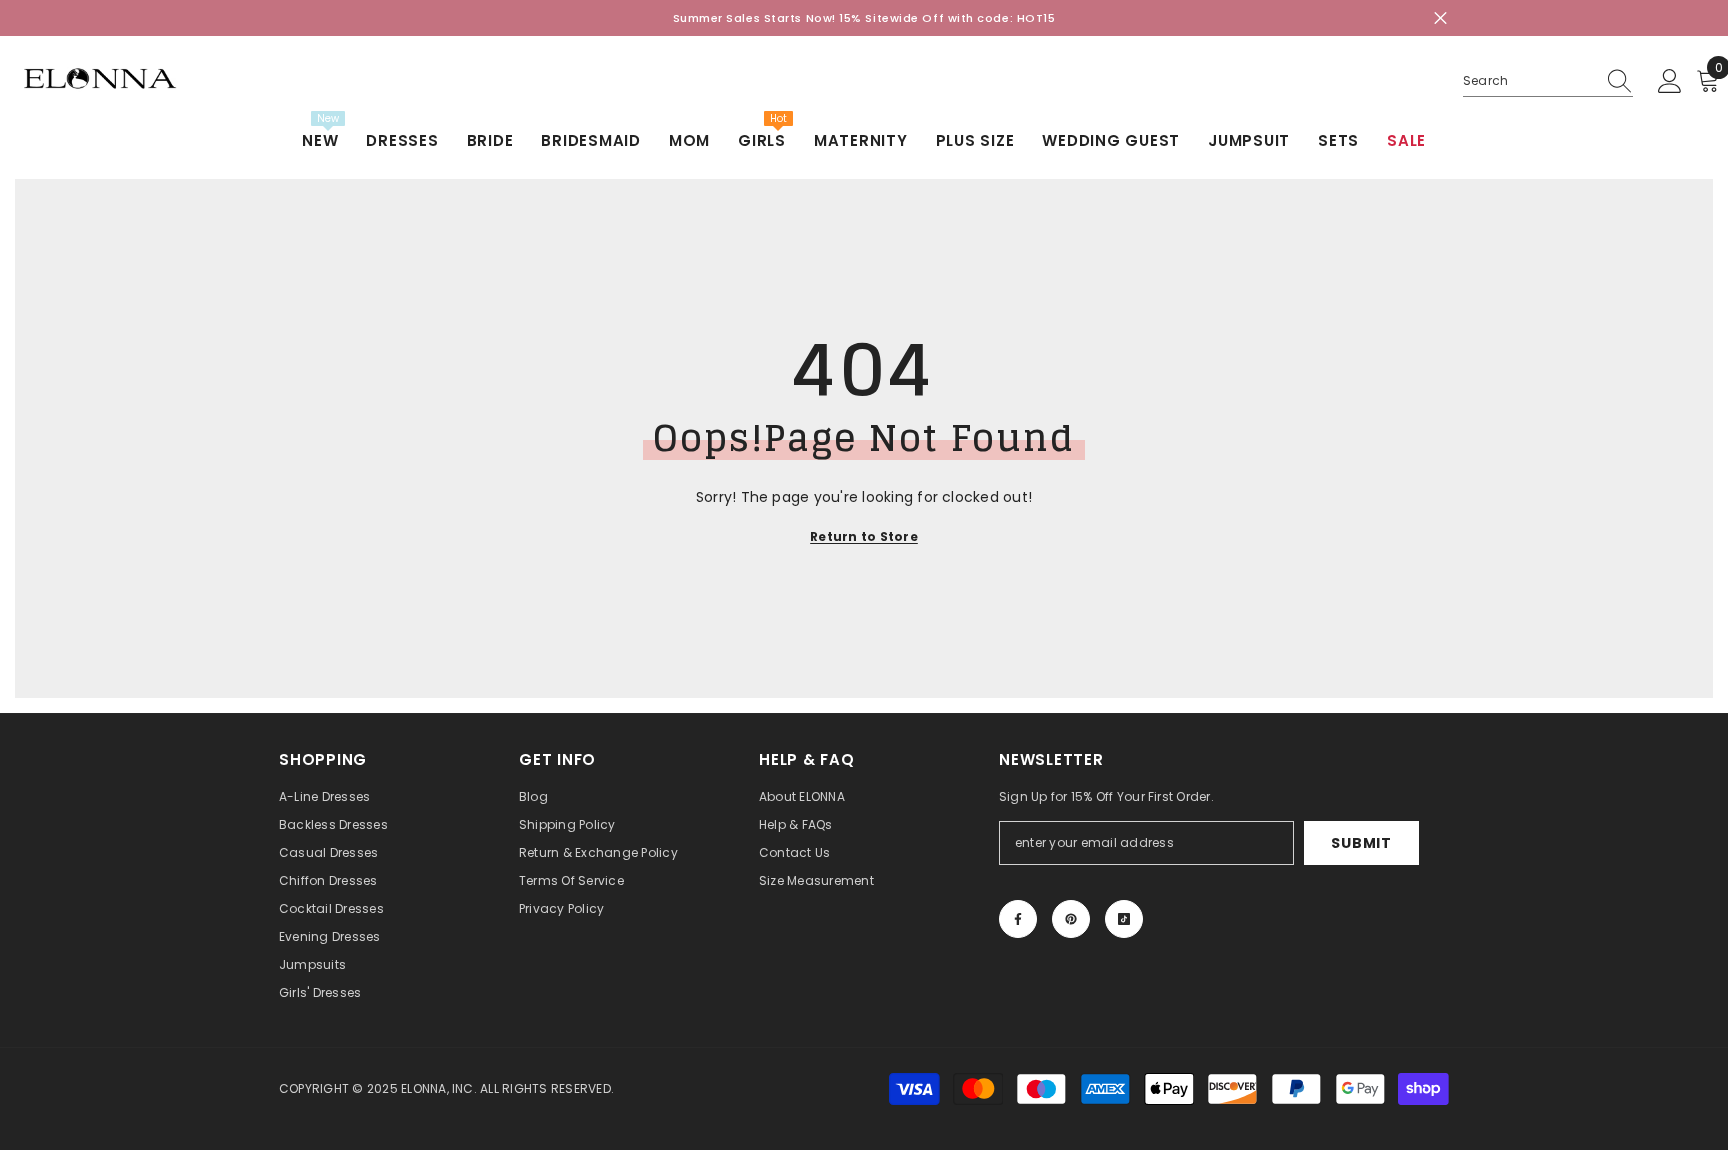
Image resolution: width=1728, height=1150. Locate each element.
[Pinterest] (1071, 919)
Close (1440, 18)
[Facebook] (1018, 919)
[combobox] (1529, 81)
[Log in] (1670, 82)
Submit (1361, 843)
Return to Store (864, 536)
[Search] (1548, 81)
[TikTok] (1124, 919)
